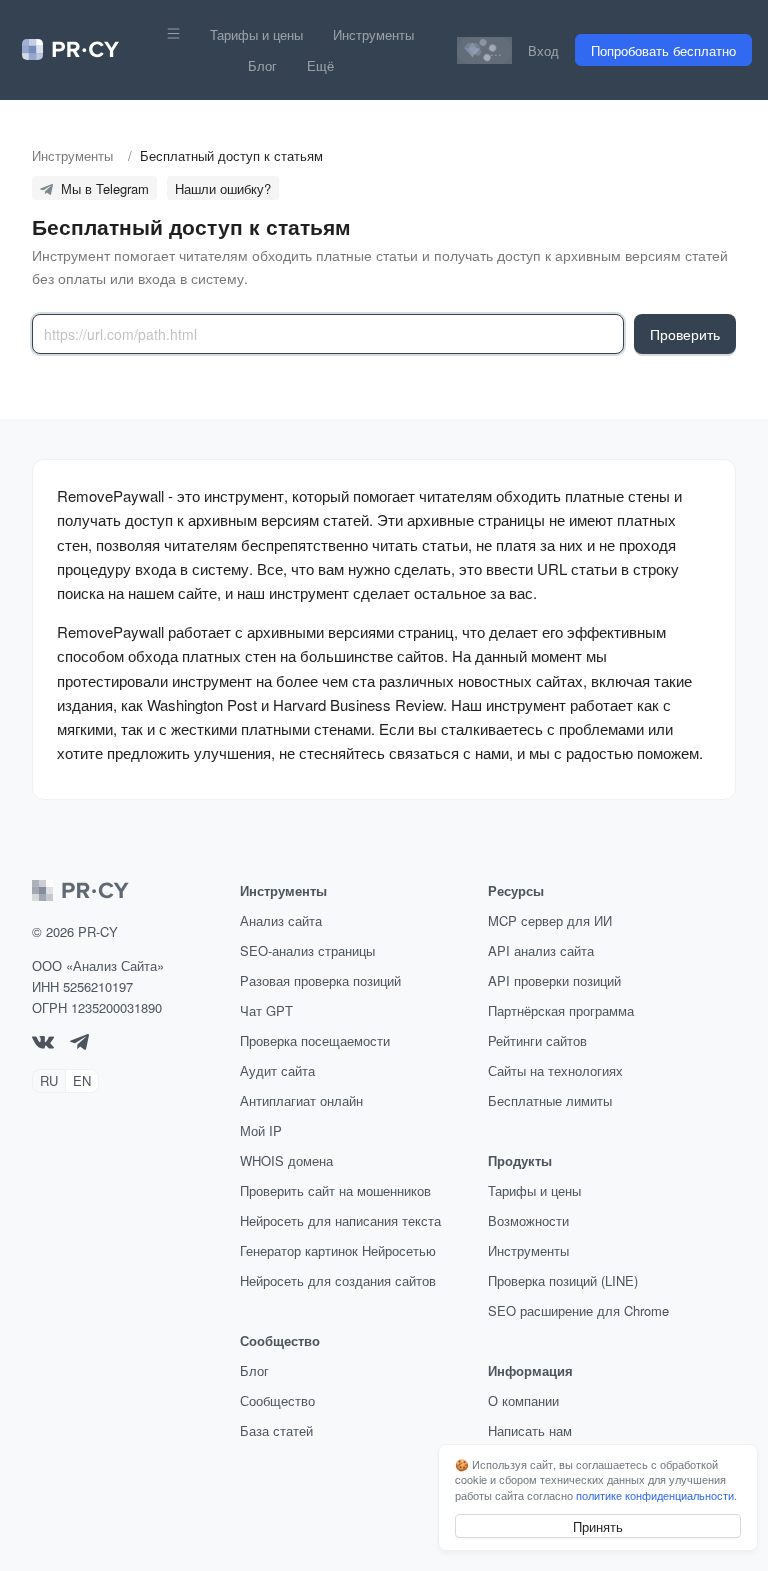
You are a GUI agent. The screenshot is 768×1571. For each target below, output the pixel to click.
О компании (523, 1400)
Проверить (685, 334)
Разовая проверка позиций (320, 980)
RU (49, 1080)
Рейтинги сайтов (537, 1040)
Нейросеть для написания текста (340, 1220)
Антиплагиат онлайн (301, 1100)
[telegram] (79, 1044)
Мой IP (261, 1130)
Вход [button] (543, 50)
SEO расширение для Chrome (578, 1310)
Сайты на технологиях (555, 1070)
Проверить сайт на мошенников (335, 1190)
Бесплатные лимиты (550, 1100)
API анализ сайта (541, 950)
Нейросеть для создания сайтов (338, 1280)
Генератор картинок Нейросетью (338, 1250)
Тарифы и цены (256, 34)
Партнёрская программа (561, 1010)
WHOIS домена (286, 1160)
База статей (276, 1430)
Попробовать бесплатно (663, 50)
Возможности (528, 1220)
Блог (262, 65)
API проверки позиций (554, 980)
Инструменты (373, 34)
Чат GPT (266, 1010)
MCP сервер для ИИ (550, 920)
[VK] (43, 1043)
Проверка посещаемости (315, 1040)
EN (82, 1080)
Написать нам (530, 1430)
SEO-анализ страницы (307, 950)
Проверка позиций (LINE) (563, 1280)
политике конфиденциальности (655, 1495)
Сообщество (277, 1400)
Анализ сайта (281, 920)
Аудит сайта (277, 1070)
